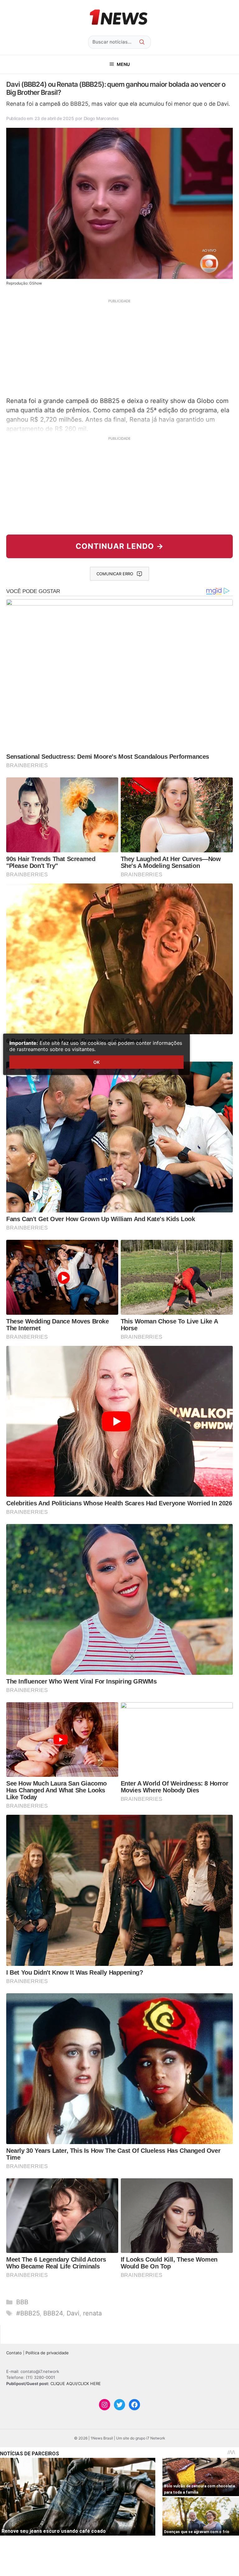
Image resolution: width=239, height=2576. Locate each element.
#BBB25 (28, 2313)
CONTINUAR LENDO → (120, 546)
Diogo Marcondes (101, 118)
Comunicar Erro (115, 574)
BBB (22, 2302)
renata (92, 2313)
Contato (14, 2353)
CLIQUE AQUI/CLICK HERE (76, 2384)
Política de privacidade (47, 2353)
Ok (96, 1062)
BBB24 (53, 2313)
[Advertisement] (119, 347)
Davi (73, 2313)
